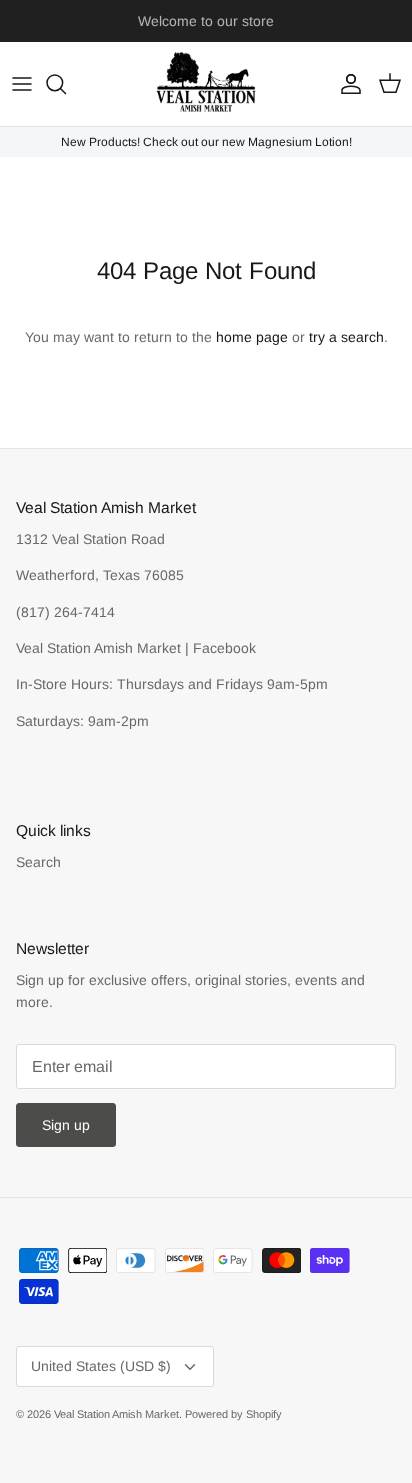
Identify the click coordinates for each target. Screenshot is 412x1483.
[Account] (346, 84)
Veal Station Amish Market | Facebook (136, 648)
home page (252, 337)
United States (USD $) (101, 1366)
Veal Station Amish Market (116, 1414)
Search (38, 862)
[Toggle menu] (22, 84)
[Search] (66, 84)
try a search (346, 337)
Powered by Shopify (233, 1414)
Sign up (66, 1125)
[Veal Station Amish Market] (206, 84)
